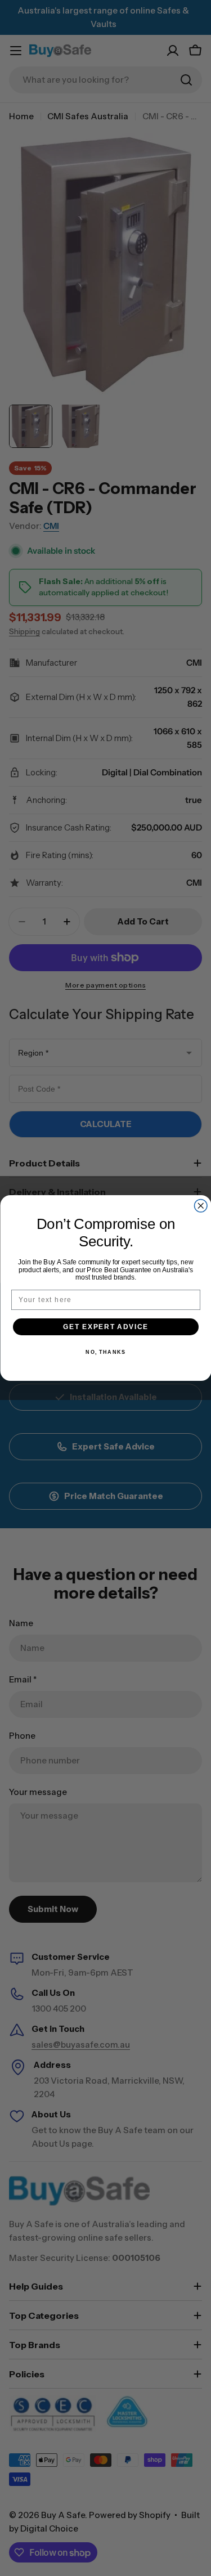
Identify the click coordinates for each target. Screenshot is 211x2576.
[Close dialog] (201, 1206)
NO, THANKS (105, 1352)
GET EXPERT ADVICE (106, 1327)
